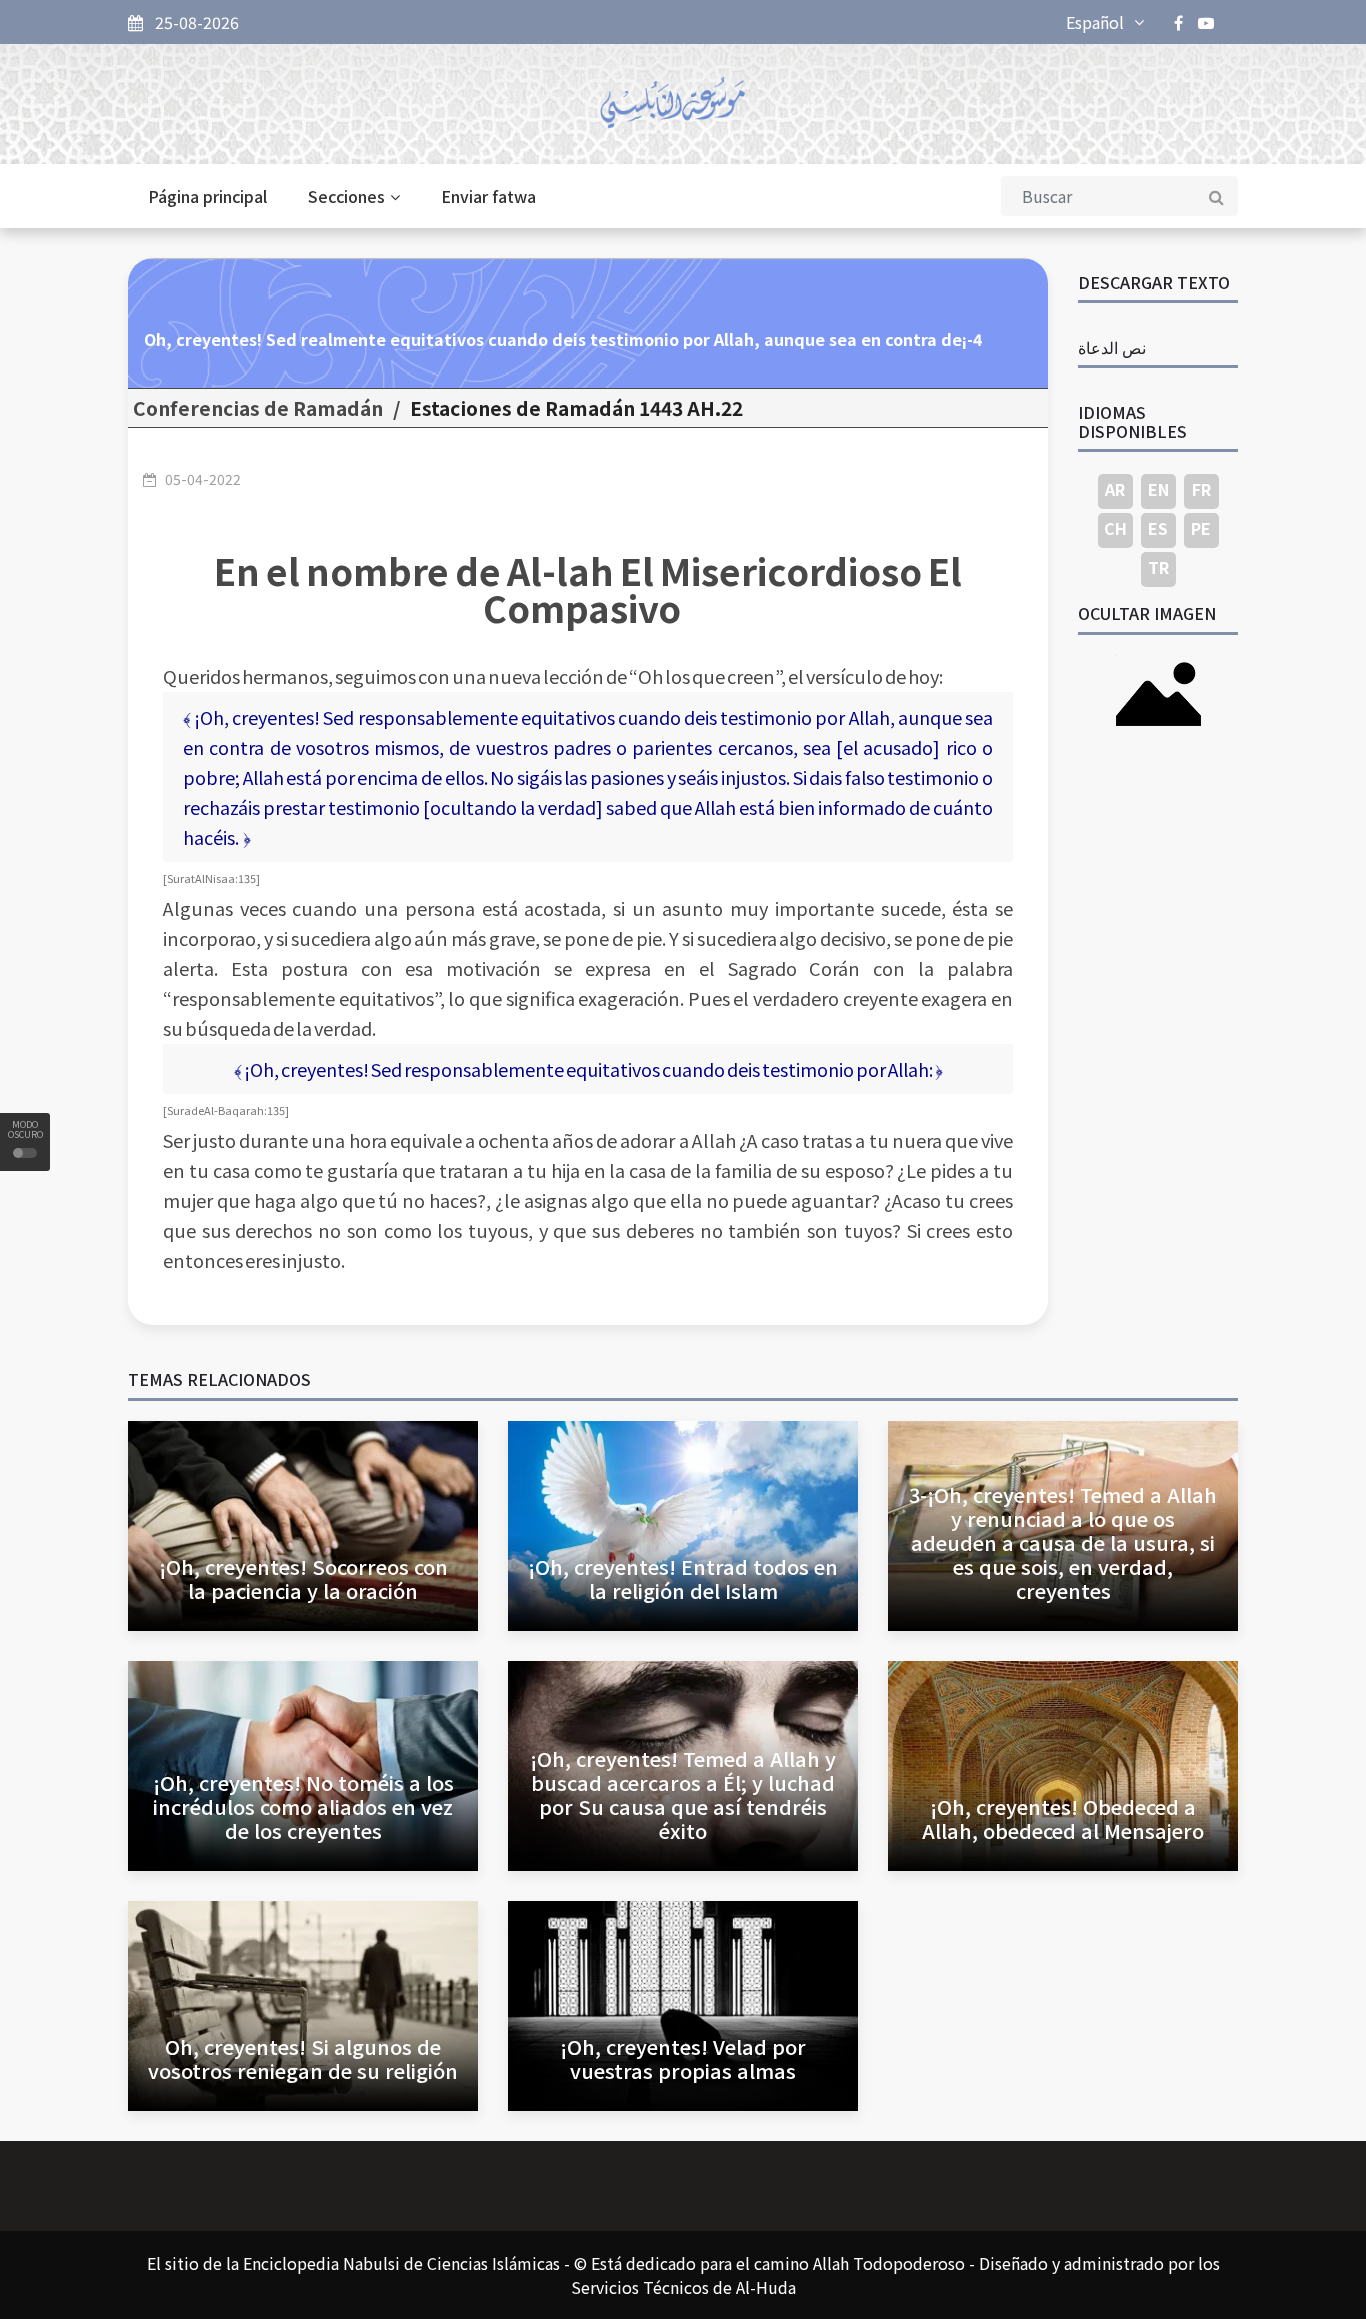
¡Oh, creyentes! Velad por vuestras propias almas (683, 2058)
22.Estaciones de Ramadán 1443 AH (576, 408)
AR (1115, 489)
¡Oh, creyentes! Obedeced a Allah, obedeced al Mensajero (1063, 1818)
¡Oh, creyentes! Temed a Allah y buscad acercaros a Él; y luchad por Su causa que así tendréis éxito (683, 1794)
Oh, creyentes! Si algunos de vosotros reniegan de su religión (303, 2058)
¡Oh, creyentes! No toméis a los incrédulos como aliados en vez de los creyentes (303, 1806)
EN (1158, 489)
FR (1201, 489)
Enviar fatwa (488, 196)
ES (1158, 528)
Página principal (207, 196)
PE (1201, 528)
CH (1115, 528)
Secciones (346, 196)
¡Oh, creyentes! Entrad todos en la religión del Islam (683, 1578)
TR (1158, 567)
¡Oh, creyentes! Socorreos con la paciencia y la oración (303, 1578)
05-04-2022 (203, 479)
